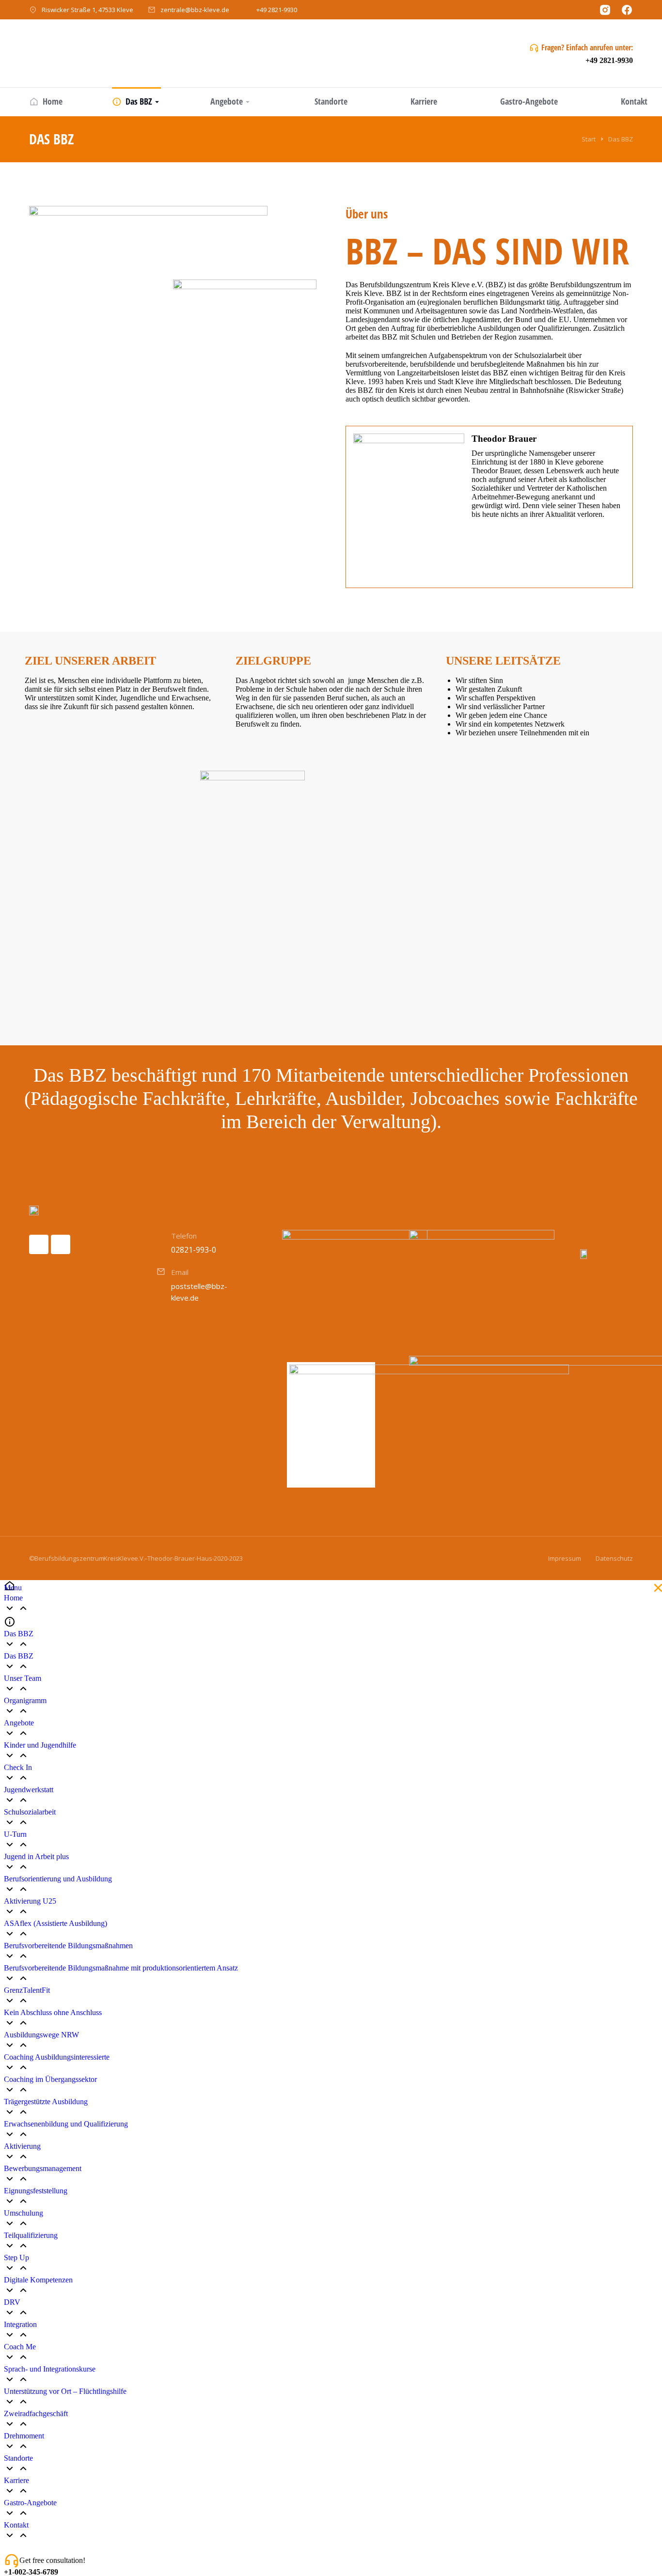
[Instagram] (61, 1244)
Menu (13, 1588)
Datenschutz (614, 1558)
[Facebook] (39, 1244)
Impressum (565, 1558)
